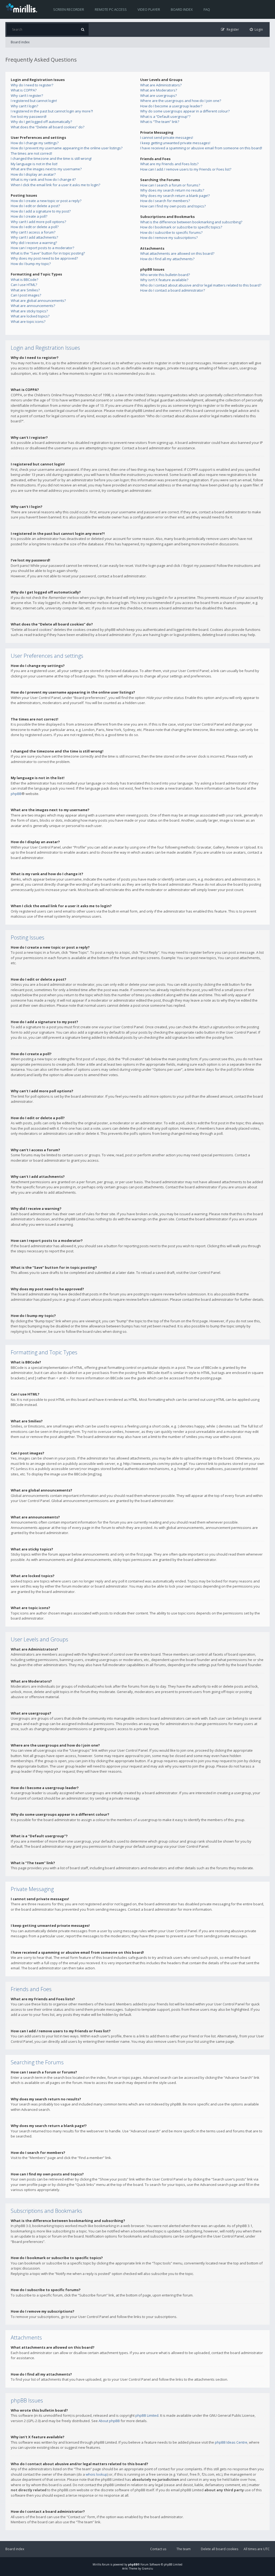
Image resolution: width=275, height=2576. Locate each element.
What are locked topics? (30, 316)
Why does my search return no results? (172, 190)
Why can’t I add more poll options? (38, 222)
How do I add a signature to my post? (41, 211)
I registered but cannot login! (34, 101)
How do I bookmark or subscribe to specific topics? (181, 227)
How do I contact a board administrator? (173, 290)
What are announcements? (33, 306)
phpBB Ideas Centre (231, 2442)
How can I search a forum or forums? (170, 185)
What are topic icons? (28, 321)
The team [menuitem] (184, 2549)
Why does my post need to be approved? (44, 258)
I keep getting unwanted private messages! (175, 143)
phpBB (16, 794)
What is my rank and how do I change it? (43, 179)
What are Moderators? (159, 90)
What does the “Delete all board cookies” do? (48, 127)
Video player (149, 9)
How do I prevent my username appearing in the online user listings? (67, 148)
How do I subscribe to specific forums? (171, 232)
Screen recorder (69, 9)
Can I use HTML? (24, 285)
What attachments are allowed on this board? (177, 253)
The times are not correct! (31, 153)
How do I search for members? (165, 201)
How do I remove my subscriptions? (169, 238)
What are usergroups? (158, 96)
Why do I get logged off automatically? (41, 122)
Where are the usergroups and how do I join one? (181, 101)
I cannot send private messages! (167, 137)
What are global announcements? (38, 301)
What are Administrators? (161, 85)
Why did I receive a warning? (34, 243)
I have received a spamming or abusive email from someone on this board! (201, 148)
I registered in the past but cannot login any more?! (52, 111)
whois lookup (97, 2474)
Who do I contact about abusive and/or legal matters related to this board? (201, 285)
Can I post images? (26, 295)
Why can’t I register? (27, 96)
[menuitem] (256, 29)
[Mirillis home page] (23, 8)
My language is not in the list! (34, 164)
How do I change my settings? (35, 143)
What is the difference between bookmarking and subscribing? (191, 222)
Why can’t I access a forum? (33, 232)
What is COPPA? (24, 90)
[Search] (83, 29)
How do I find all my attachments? (167, 259)
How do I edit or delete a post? (35, 206)
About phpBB (109, 2421)
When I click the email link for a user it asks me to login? (55, 185)
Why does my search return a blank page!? (175, 196)
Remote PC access (111, 9)
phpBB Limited (147, 2415)
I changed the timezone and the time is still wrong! (51, 158)
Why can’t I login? (24, 106)
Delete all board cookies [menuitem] (220, 2549)
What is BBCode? (24, 280)
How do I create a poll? (29, 216)
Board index (182, 9)
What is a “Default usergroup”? (165, 116)
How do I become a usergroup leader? (171, 106)
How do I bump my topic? (31, 264)
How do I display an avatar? (33, 174)
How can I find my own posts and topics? (173, 206)
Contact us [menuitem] (158, 2549)
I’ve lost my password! (29, 116)
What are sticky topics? (29, 311)
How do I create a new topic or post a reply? (46, 201)
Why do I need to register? (32, 85)
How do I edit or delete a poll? (35, 227)
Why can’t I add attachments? (34, 237)
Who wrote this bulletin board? (165, 275)
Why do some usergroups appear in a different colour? (185, 111)
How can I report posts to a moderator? (42, 248)
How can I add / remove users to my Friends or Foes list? (186, 169)
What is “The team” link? (160, 122)
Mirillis (97, 2564)
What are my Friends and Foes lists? (169, 164)
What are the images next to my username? (46, 169)
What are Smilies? (25, 290)
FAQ (207, 9)
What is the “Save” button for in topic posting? (48, 253)
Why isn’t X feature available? (164, 280)
